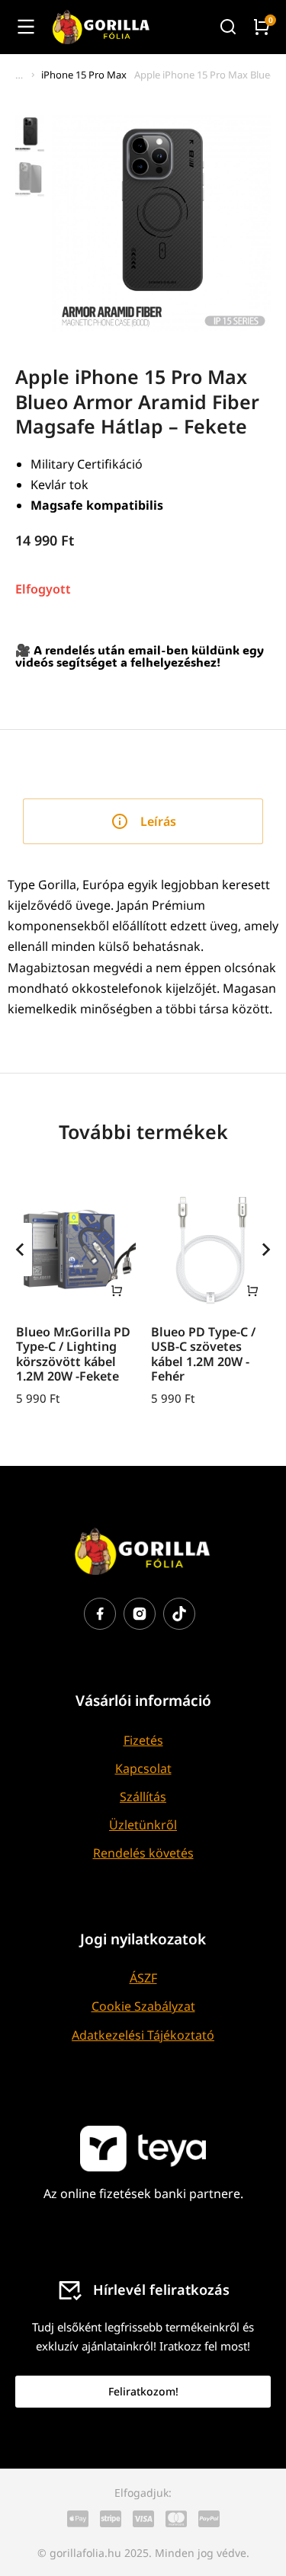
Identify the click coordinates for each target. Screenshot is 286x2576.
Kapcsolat (143, 1768)
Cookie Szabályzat (143, 2006)
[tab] (143, 821)
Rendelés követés (143, 1853)
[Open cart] (262, 27)
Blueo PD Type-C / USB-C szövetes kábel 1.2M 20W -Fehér (203, 1354)
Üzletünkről (143, 1825)
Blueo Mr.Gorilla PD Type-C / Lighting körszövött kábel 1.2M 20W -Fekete (73, 1354)
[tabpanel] (143, 947)
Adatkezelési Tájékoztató (143, 2035)
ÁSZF (143, 1978)
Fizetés (143, 1740)
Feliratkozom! (143, 2391)
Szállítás (143, 1797)
